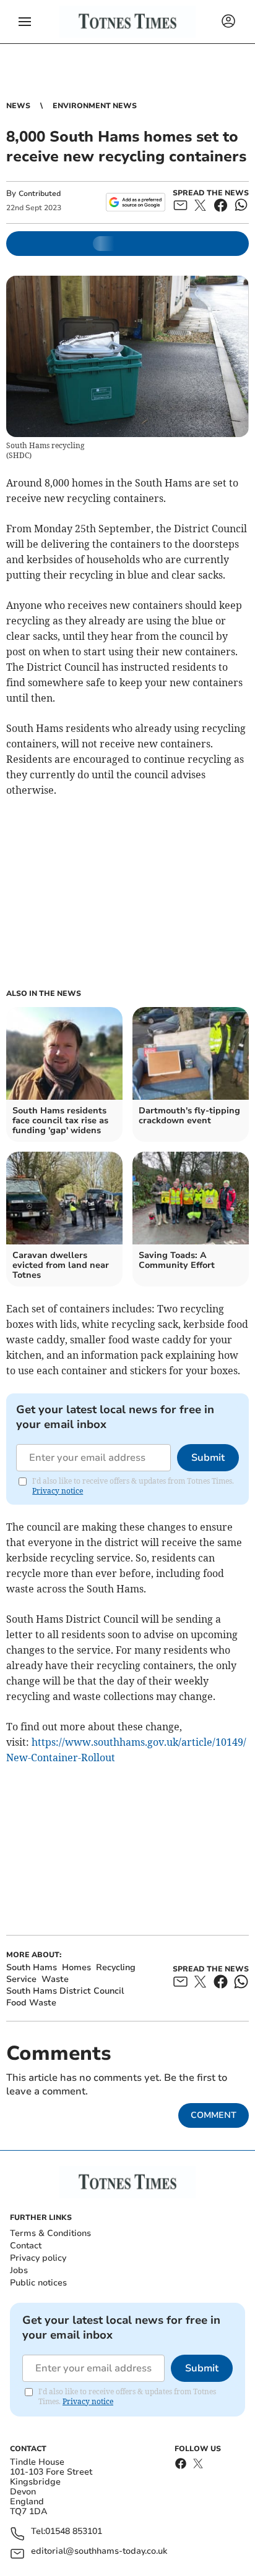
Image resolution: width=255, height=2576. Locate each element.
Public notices (38, 2283)
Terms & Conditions (50, 2233)
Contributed (40, 193)
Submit (208, 1458)
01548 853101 (74, 2532)
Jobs (19, 2270)
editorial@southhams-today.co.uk (99, 2552)
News (18, 106)
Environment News (95, 106)
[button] (25, 22)
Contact (26, 2246)
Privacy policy (38, 2258)
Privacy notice (58, 1491)
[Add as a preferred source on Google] (135, 202)
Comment (214, 2115)
